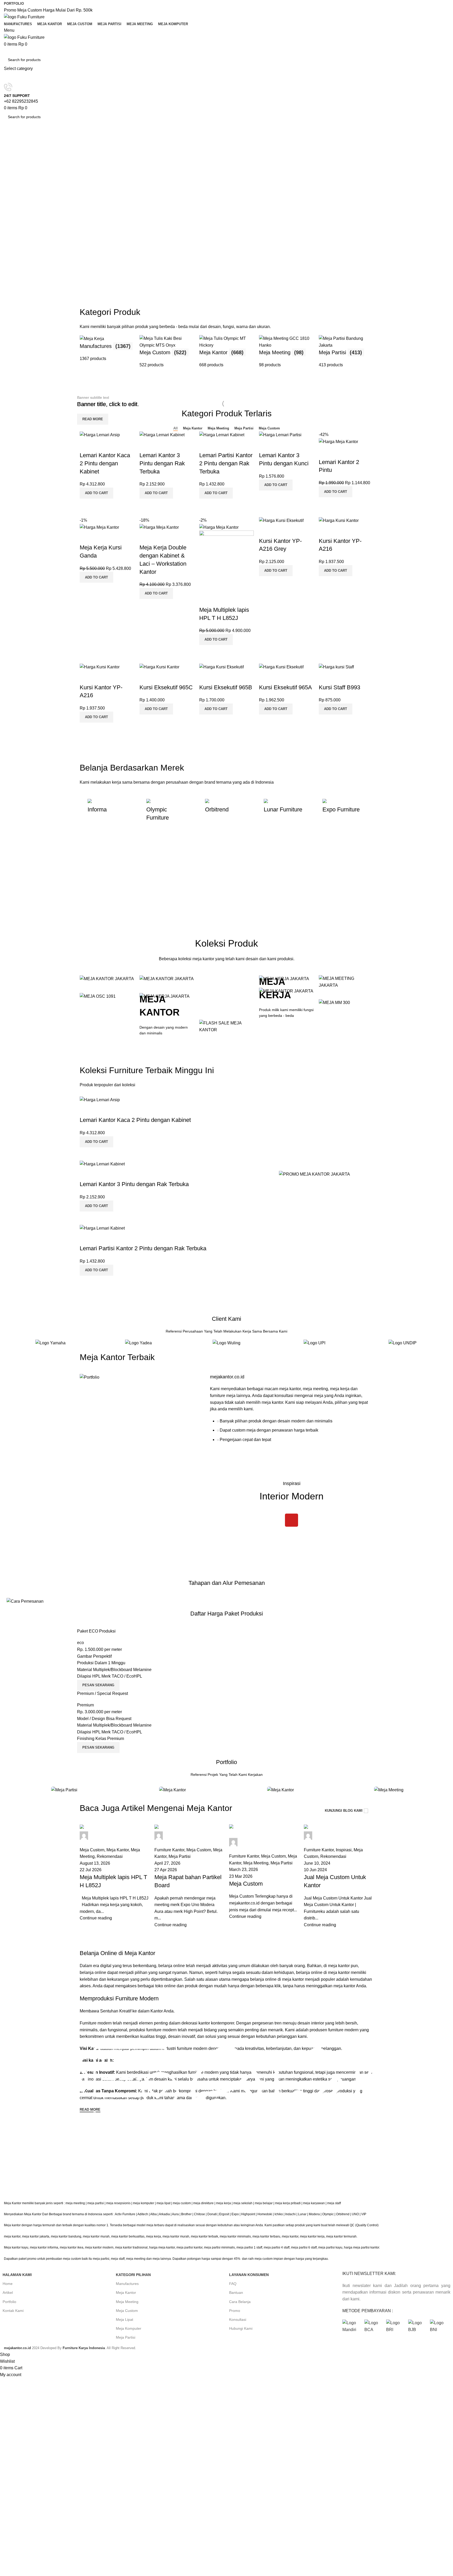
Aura (175, 2214)
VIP (364, 2214)
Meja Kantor (126, 2293)
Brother (186, 2214)
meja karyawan (314, 2203)
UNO (355, 2214)
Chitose (199, 2214)
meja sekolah (243, 2203)
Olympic (328, 2214)
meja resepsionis (118, 2203)
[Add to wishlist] (86, 445)
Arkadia (164, 2214)
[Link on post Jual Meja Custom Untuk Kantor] (339, 1876)
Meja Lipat (125, 2320)
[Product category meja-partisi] (346, 352)
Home (8, 2284)
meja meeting (75, 2203)
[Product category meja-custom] (167, 352)
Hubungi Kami (241, 2328)
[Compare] (86, 505)
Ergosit (224, 2214)
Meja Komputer (129, 2328)
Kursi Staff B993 (339, 687)
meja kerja (223, 2203)
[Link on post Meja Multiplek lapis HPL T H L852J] (114, 1876)
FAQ (233, 2284)
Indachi (290, 2214)
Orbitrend (343, 2214)
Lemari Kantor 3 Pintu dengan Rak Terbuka (162, 463)
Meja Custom (127, 2311)
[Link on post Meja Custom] (264, 1876)
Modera (314, 2214)
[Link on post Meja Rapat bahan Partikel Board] (189, 1876)
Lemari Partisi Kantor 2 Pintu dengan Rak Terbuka (226, 463)
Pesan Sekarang (98, 1685)
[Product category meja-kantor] (226, 352)
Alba (153, 2214)
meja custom (182, 2203)
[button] (96, 493)
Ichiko (279, 2214)
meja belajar (264, 2203)
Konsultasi (238, 2320)
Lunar (302, 2214)
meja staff (334, 2203)
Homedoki (265, 2214)
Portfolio (9, 2302)
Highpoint (248, 2214)
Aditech (143, 2214)
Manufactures (127, 2284)
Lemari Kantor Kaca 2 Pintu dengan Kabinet (105, 463)
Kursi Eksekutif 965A (285, 687)
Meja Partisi (126, 2337)
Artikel (8, 2293)
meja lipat (163, 2203)
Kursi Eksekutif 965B (226, 687)
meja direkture (203, 2203)
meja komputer (144, 2203)
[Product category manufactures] (107, 352)
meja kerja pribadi (288, 2203)
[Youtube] (292, 1520)
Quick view (100, 505)
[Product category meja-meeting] (286, 352)
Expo (235, 2214)
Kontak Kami (13, 2311)
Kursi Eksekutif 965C (166, 687)
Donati (212, 2214)
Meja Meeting (127, 2302)
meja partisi (96, 2203)
